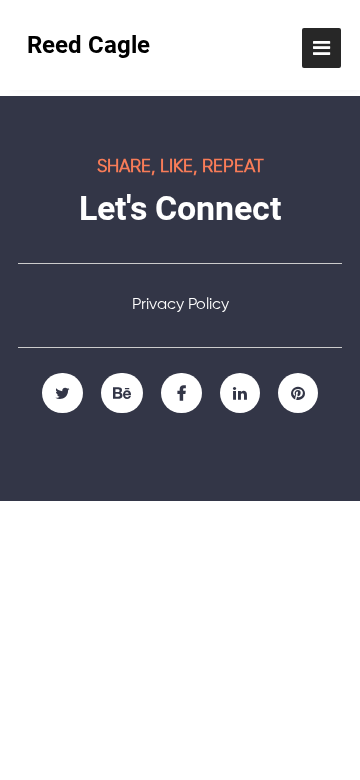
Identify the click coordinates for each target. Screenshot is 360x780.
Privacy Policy (180, 305)
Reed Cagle (88, 45)
